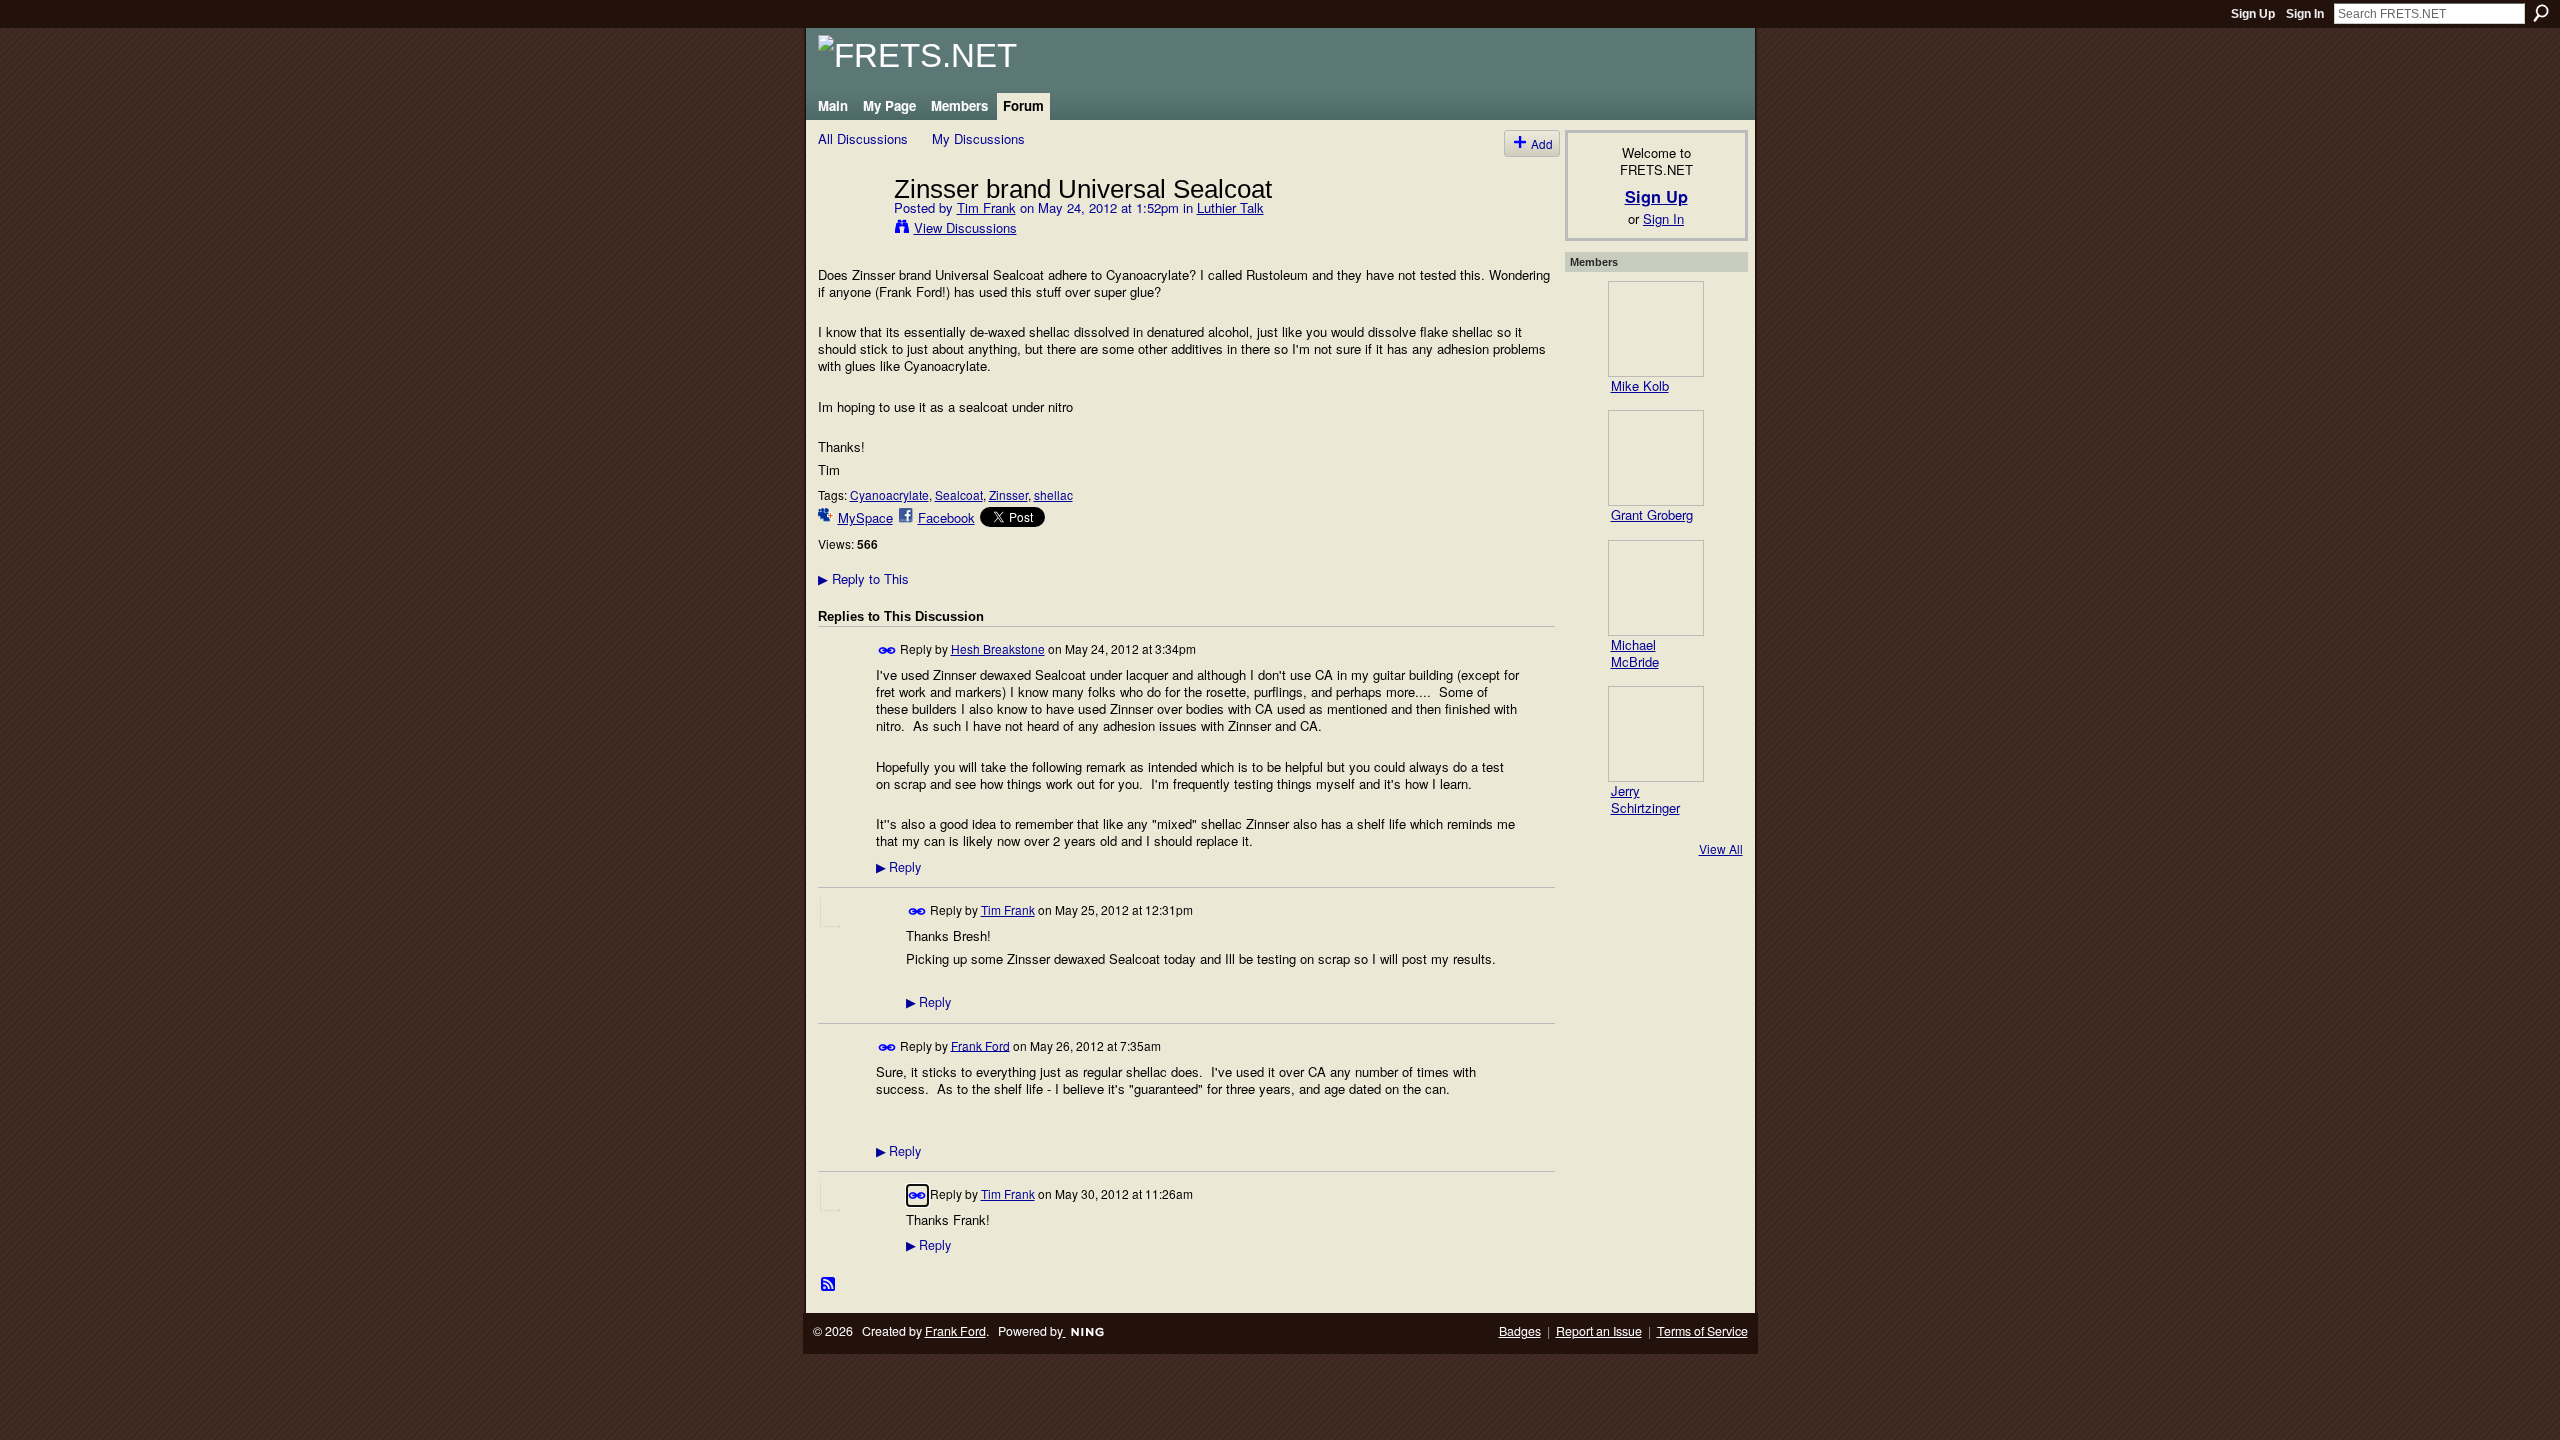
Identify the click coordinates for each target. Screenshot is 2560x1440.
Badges (1520, 1331)
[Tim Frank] (850, 230)
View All (1721, 848)
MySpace (865, 517)
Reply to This (863, 578)
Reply (898, 867)
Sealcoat (959, 494)
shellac (1053, 494)
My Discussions (978, 138)
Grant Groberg (1652, 514)
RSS (829, 1285)
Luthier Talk (1230, 207)
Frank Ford (980, 1044)
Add (1542, 143)
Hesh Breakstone (998, 648)
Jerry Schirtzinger (1645, 799)
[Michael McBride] (1656, 588)
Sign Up (2253, 14)
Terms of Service (1702, 1331)
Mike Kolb (1640, 385)
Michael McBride (1635, 653)
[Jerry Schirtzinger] (1656, 734)
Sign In (2305, 14)
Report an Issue (1599, 1331)
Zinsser (1008, 494)
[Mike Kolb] (1656, 329)
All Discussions (863, 138)
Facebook (946, 517)
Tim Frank (986, 207)
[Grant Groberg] (1656, 458)
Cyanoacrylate (889, 494)
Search (2541, 13)
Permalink (887, 650)
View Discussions (965, 227)
